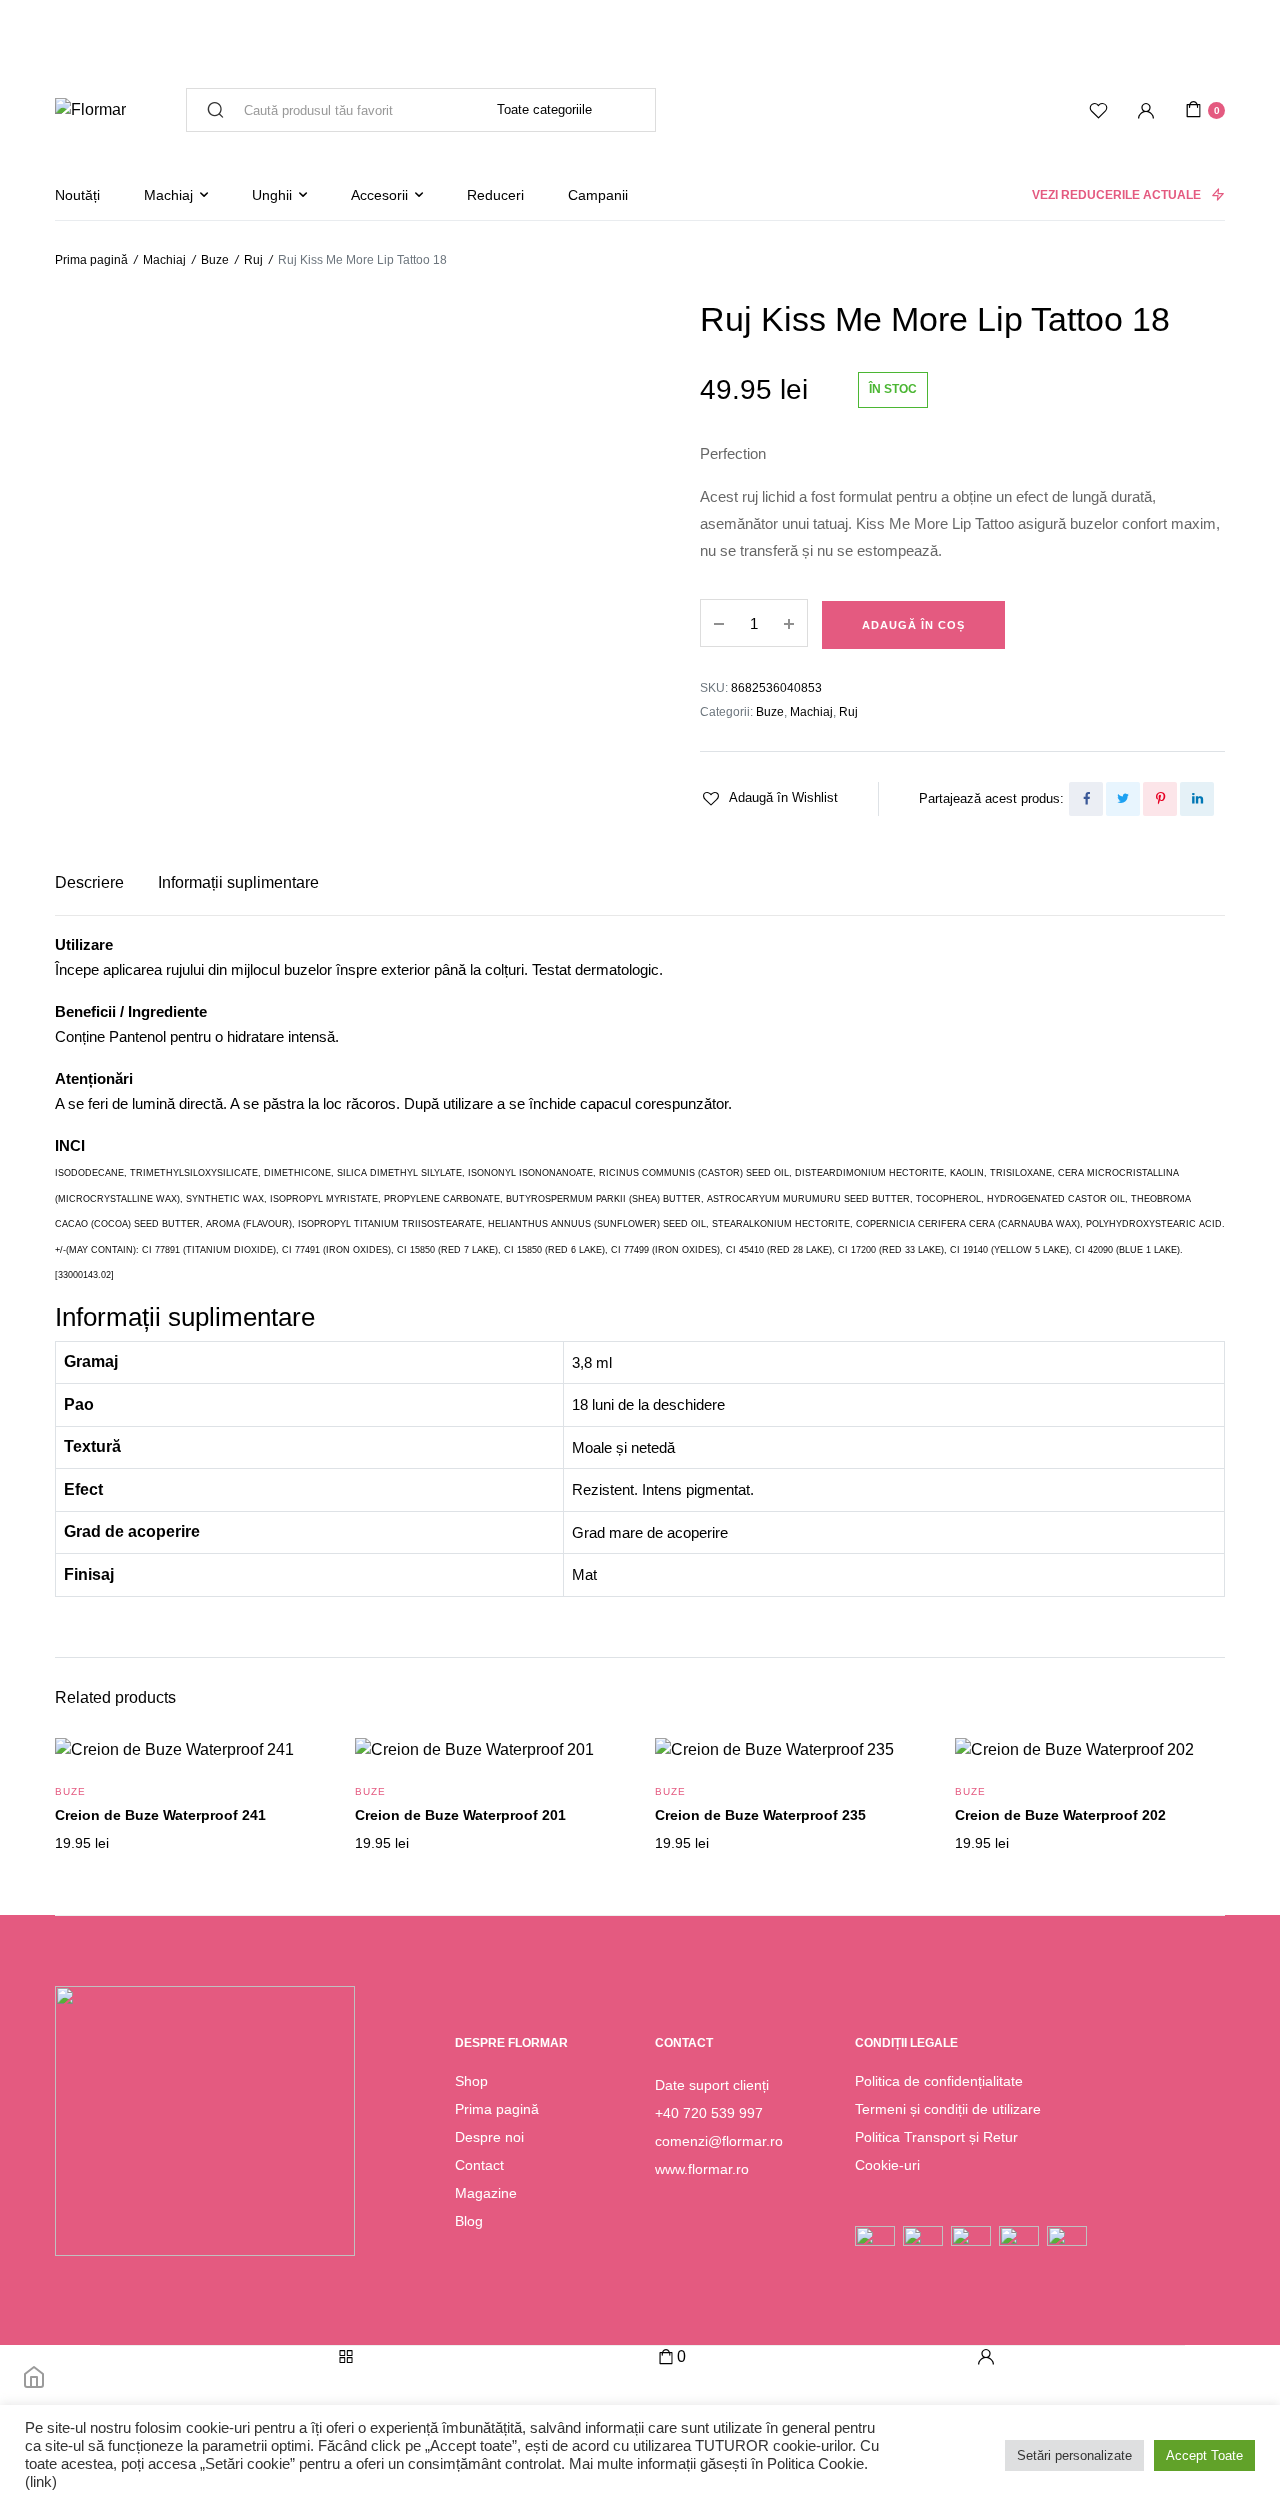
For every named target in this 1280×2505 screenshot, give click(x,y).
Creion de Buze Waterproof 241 (160, 1815)
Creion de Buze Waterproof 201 (460, 1815)
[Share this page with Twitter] (1123, 799)
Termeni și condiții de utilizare (948, 2109)
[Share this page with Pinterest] (1160, 799)
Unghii (272, 195)
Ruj (253, 260)
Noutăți (77, 195)
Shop (471, 2081)
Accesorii (379, 195)
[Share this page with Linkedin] (1197, 799)
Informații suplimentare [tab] (238, 882)
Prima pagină (91, 260)
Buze (215, 260)
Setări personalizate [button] (1074, 2455)
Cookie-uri (887, 2165)
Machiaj (168, 195)
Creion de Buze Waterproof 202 (1060, 1815)
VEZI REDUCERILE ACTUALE (1116, 195)
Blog (469, 2221)
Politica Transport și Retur (936, 2137)
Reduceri (495, 195)
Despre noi (489, 2137)
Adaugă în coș (913, 625)
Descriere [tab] (89, 882)
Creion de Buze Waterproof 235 (760, 1815)
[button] (769, 798)
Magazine (486, 2193)
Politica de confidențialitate (939, 2081)
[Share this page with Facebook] (1086, 799)
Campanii (598, 195)
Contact (479, 2165)
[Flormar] (90, 110)
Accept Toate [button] (1204, 2455)
